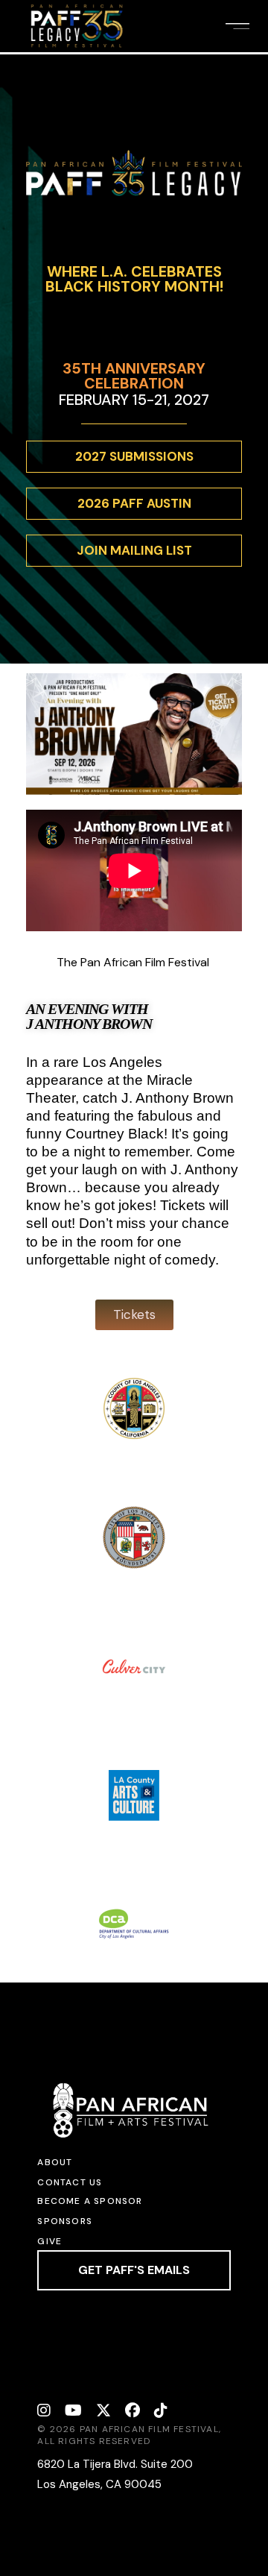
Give (50, 2241)
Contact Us (70, 2182)
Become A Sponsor (90, 2201)
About (55, 2162)
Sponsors (65, 2221)
